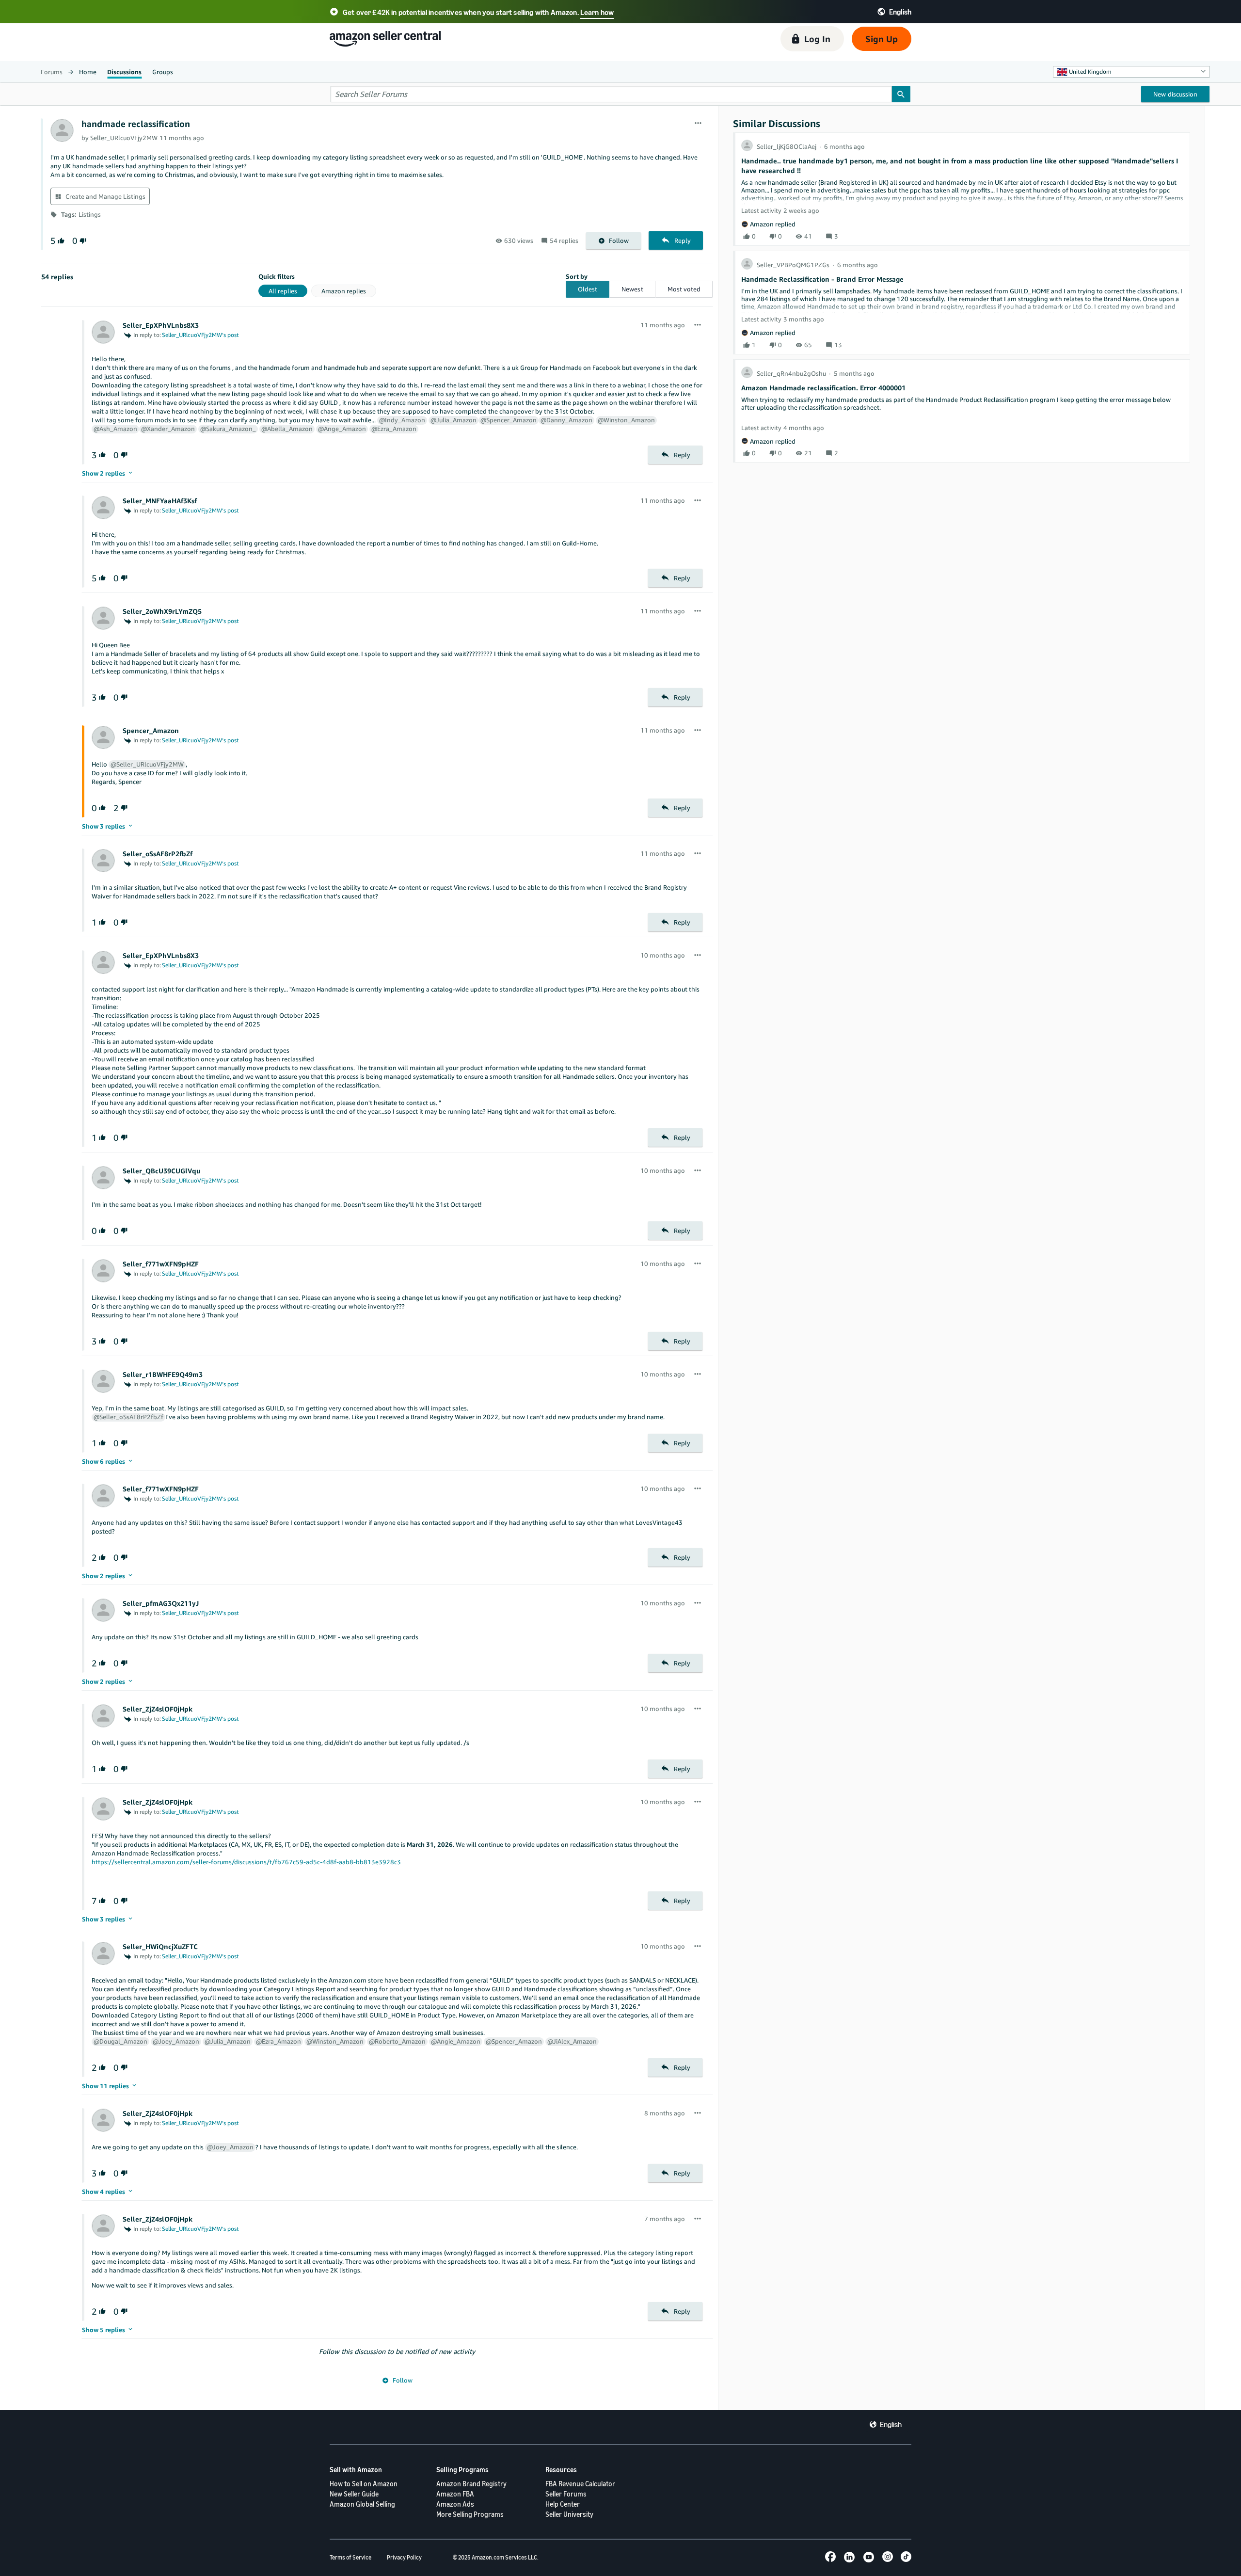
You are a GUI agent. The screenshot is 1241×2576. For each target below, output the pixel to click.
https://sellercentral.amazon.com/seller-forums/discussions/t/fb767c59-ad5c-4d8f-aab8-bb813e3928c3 (246, 1862)
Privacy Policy (404, 2557)
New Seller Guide (354, 2494)
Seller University (569, 2514)
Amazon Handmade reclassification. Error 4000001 (823, 388)
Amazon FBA (455, 2494)
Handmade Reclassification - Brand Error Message (822, 279)
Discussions (124, 72)
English (891, 2424)
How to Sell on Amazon (364, 2484)
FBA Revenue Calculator (580, 2484)
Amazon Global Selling (362, 2504)
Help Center (563, 2504)
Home (88, 72)
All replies (283, 291)
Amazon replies (344, 291)
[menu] (698, 124)
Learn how (597, 12)
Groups (163, 72)
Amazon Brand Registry (471, 2484)
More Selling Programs (470, 2514)
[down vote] (82, 241)
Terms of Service (350, 2557)
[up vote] (60, 241)
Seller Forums (566, 2494)
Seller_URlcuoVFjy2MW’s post (200, 335)
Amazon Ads (455, 2504)
